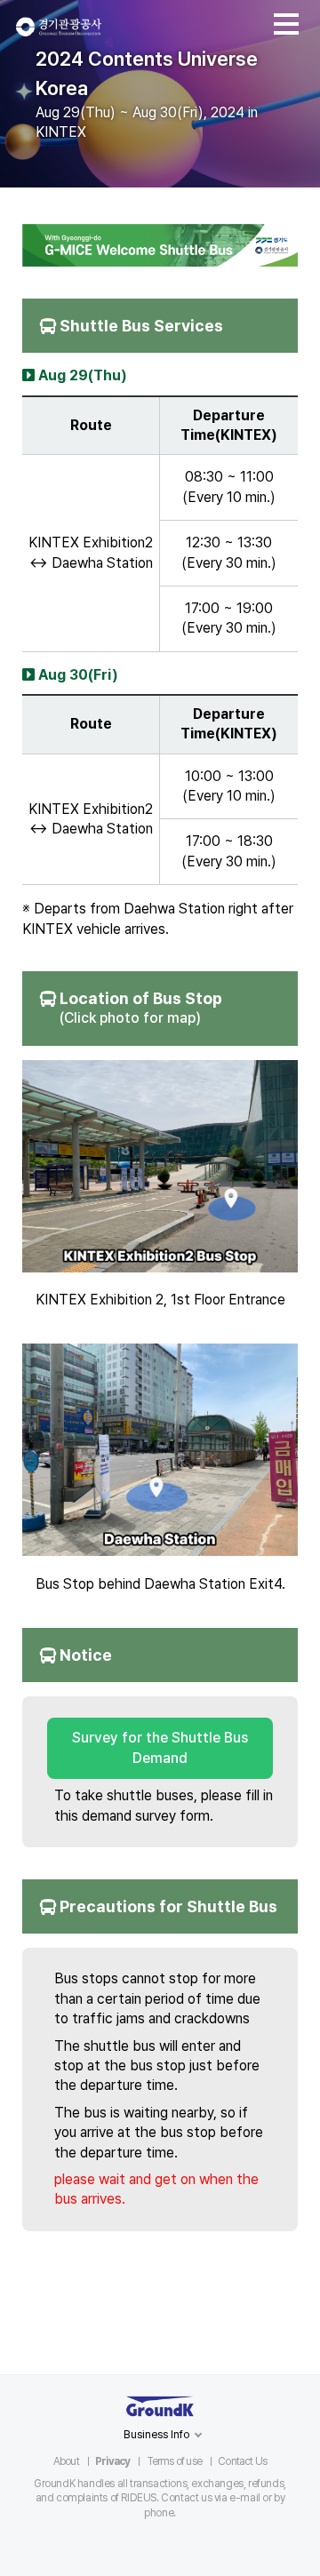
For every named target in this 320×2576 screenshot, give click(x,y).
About (66, 2461)
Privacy (112, 2461)
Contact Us (242, 2461)
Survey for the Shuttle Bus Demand (160, 1747)
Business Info (157, 2434)
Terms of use (174, 2461)
